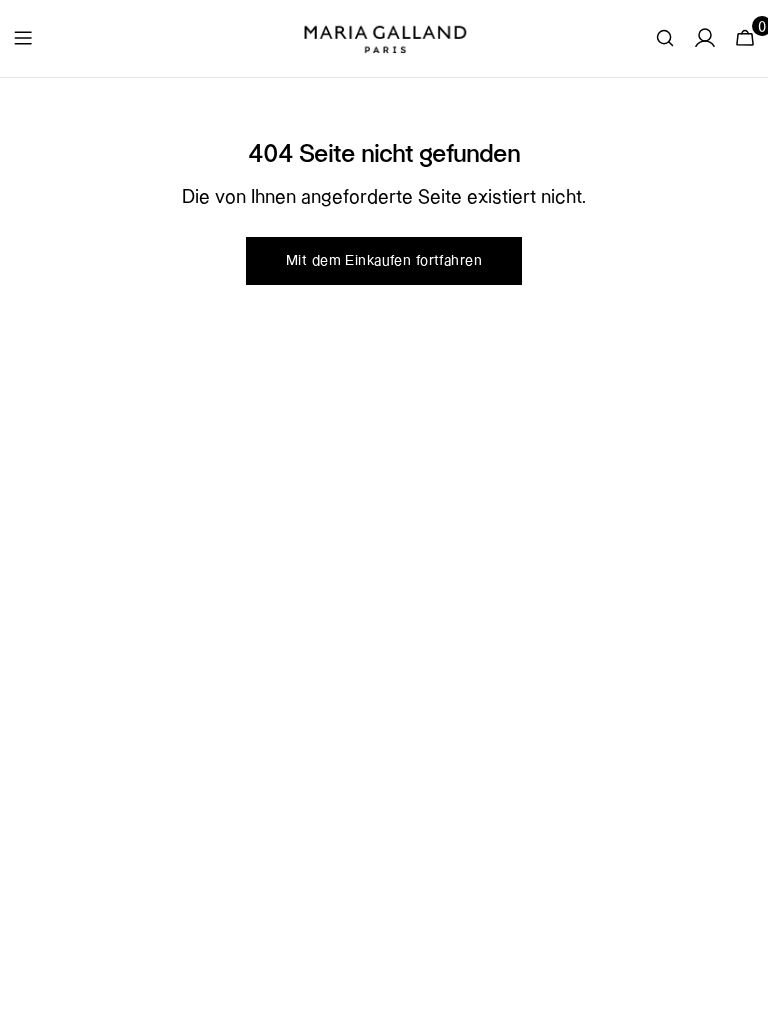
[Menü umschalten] (23, 38)
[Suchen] (665, 38)
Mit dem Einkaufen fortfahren (384, 261)
